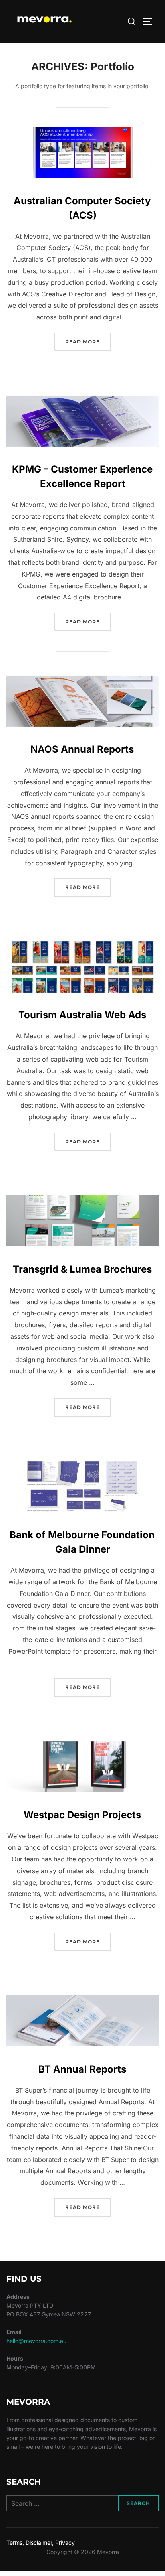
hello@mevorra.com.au (36, 2341)
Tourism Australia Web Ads (82, 1015)
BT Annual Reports (82, 2069)
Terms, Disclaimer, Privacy (41, 2543)
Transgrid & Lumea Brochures (82, 1269)
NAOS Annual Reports (82, 749)
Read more (88, 341)
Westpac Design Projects (82, 1815)
